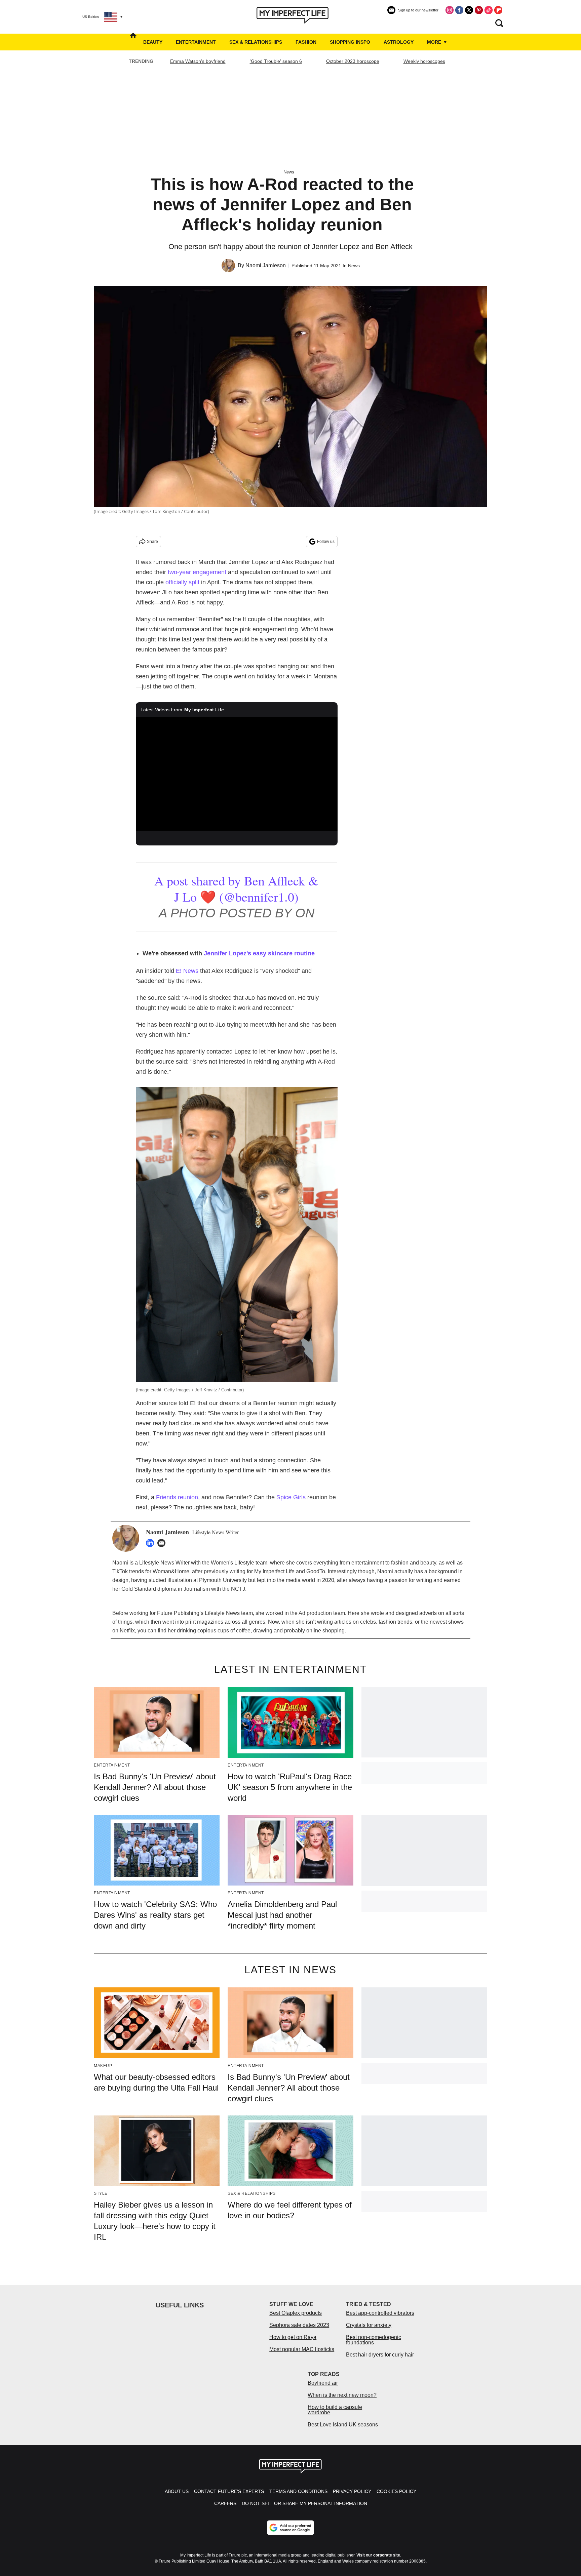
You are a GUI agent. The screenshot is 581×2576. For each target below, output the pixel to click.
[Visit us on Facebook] (459, 10)
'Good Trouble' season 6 (276, 61)
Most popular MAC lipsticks (302, 2349)
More (435, 42)
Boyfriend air (323, 2383)
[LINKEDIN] (152, 1543)
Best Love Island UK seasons (343, 2425)
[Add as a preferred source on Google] (290, 2528)
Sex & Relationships (256, 42)
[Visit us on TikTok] (489, 10)
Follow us (326, 542)
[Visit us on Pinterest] (479, 10)
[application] (237, 774)
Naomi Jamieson (266, 265)
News (289, 172)
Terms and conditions (298, 2491)
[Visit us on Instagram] (450, 10)
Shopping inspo (350, 42)
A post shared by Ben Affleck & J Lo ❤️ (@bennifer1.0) (236, 889)
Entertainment (196, 42)
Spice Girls (291, 1497)
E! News (187, 971)
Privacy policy (352, 2491)
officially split (182, 582)
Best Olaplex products (296, 2313)
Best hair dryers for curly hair (380, 2355)
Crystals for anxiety (369, 2325)
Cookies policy (396, 2491)
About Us (177, 2491)
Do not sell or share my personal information (304, 2503)
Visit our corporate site (378, 2555)
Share (152, 542)
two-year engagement (197, 572)
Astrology (399, 42)
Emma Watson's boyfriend (198, 61)
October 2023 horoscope (353, 61)
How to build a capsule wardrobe (335, 2410)
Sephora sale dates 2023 (299, 2325)
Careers (225, 2503)
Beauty (153, 42)
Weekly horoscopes (424, 61)
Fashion (306, 42)
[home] (133, 42)
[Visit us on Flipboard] (498, 10)
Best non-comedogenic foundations (374, 2340)
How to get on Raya (293, 2337)
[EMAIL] (163, 1543)
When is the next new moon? (342, 2395)
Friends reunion (177, 1497)
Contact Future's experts (229, 2491)
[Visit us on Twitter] (469, 10)
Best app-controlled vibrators (380, 2313)
